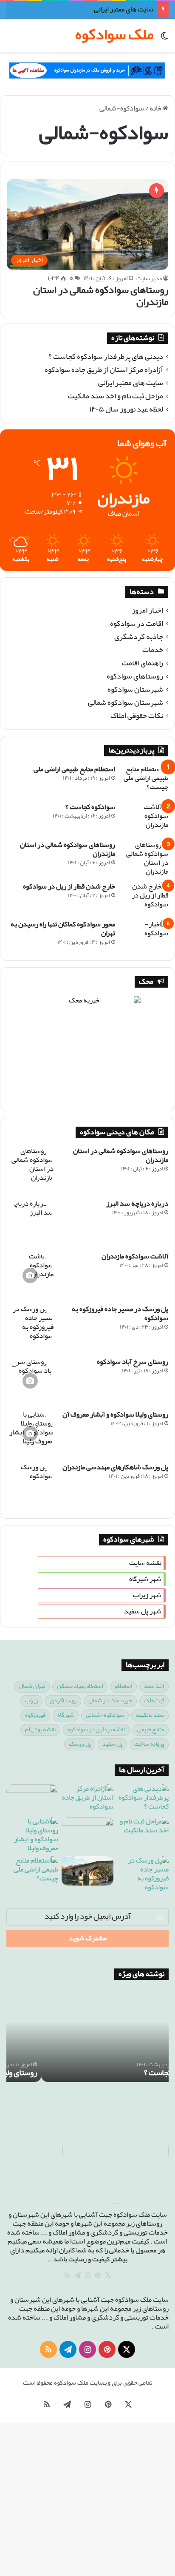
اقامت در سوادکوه (137, 624)
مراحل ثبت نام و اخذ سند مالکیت (116, 396)
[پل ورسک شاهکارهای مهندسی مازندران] (30, 1486)
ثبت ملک (154, 1701)
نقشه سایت (145, 1563)
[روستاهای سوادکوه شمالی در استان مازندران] (145, 858)
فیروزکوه (35, 1715)
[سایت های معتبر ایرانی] (32, 1799)
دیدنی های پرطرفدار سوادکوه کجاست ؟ (106, 357)
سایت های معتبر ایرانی (124, 10)
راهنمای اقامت (143, 663)
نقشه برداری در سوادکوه (96, 1730)
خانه (156, 109)
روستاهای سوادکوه (135, 677)
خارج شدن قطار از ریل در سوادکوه (69, 887)
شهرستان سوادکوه (135, 690)
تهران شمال (32, 1686)
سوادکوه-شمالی (105, 1715)
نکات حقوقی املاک (137, 716)
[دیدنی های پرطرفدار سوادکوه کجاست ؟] (143, 1799)
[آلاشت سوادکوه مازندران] (30, 1275)
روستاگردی (63, 1701)
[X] (108, 2275)
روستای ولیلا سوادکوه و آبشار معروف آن (115, 1415)
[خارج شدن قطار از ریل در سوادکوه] (145, 898)
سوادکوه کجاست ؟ (90, 807)
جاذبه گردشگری (139, 637)
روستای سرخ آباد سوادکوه (133, 1362)
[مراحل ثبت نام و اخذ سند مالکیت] (143, 1832)
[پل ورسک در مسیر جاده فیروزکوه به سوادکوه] (30, 1328)
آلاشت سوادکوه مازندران (135, 1257)
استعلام (123, 1686)
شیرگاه (66, 1715)
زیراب (31, 1701)
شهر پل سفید (143, 1612)
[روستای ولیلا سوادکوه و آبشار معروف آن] (30, 1434)
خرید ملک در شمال (110, 1701)
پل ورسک (80, 1744)
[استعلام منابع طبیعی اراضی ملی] (145, 781)
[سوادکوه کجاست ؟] (145, 819)
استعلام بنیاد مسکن (80, 1686)
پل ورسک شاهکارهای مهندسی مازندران (115, 1467)
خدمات (153, 650)
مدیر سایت (149, 279)
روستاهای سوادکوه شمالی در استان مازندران (101, 296)
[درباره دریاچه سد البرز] (30, 1223)
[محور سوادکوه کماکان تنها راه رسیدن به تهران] (145, 936)
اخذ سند (154, 1686)
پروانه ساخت (149, 1744)
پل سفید (112, 1744)
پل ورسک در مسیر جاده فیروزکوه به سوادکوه (120, 1314)
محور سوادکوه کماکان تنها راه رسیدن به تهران (63, 929)
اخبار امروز (147, 611)
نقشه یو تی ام (40, 1730)
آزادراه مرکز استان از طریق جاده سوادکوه (104, 370)
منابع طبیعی (151, 1730)
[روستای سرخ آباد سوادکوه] (30, 1381)
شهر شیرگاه (145, 1579)
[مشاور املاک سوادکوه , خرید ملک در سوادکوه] (87, 70)
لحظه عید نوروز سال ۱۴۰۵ (126, 410)
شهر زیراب (147, 1595)
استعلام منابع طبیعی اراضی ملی (74, 769)
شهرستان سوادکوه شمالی (126, 703)
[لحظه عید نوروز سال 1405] (87, 1832)
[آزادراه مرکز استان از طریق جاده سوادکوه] (87, 1799)
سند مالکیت (150, 1715)
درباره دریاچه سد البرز (137, 1204)
